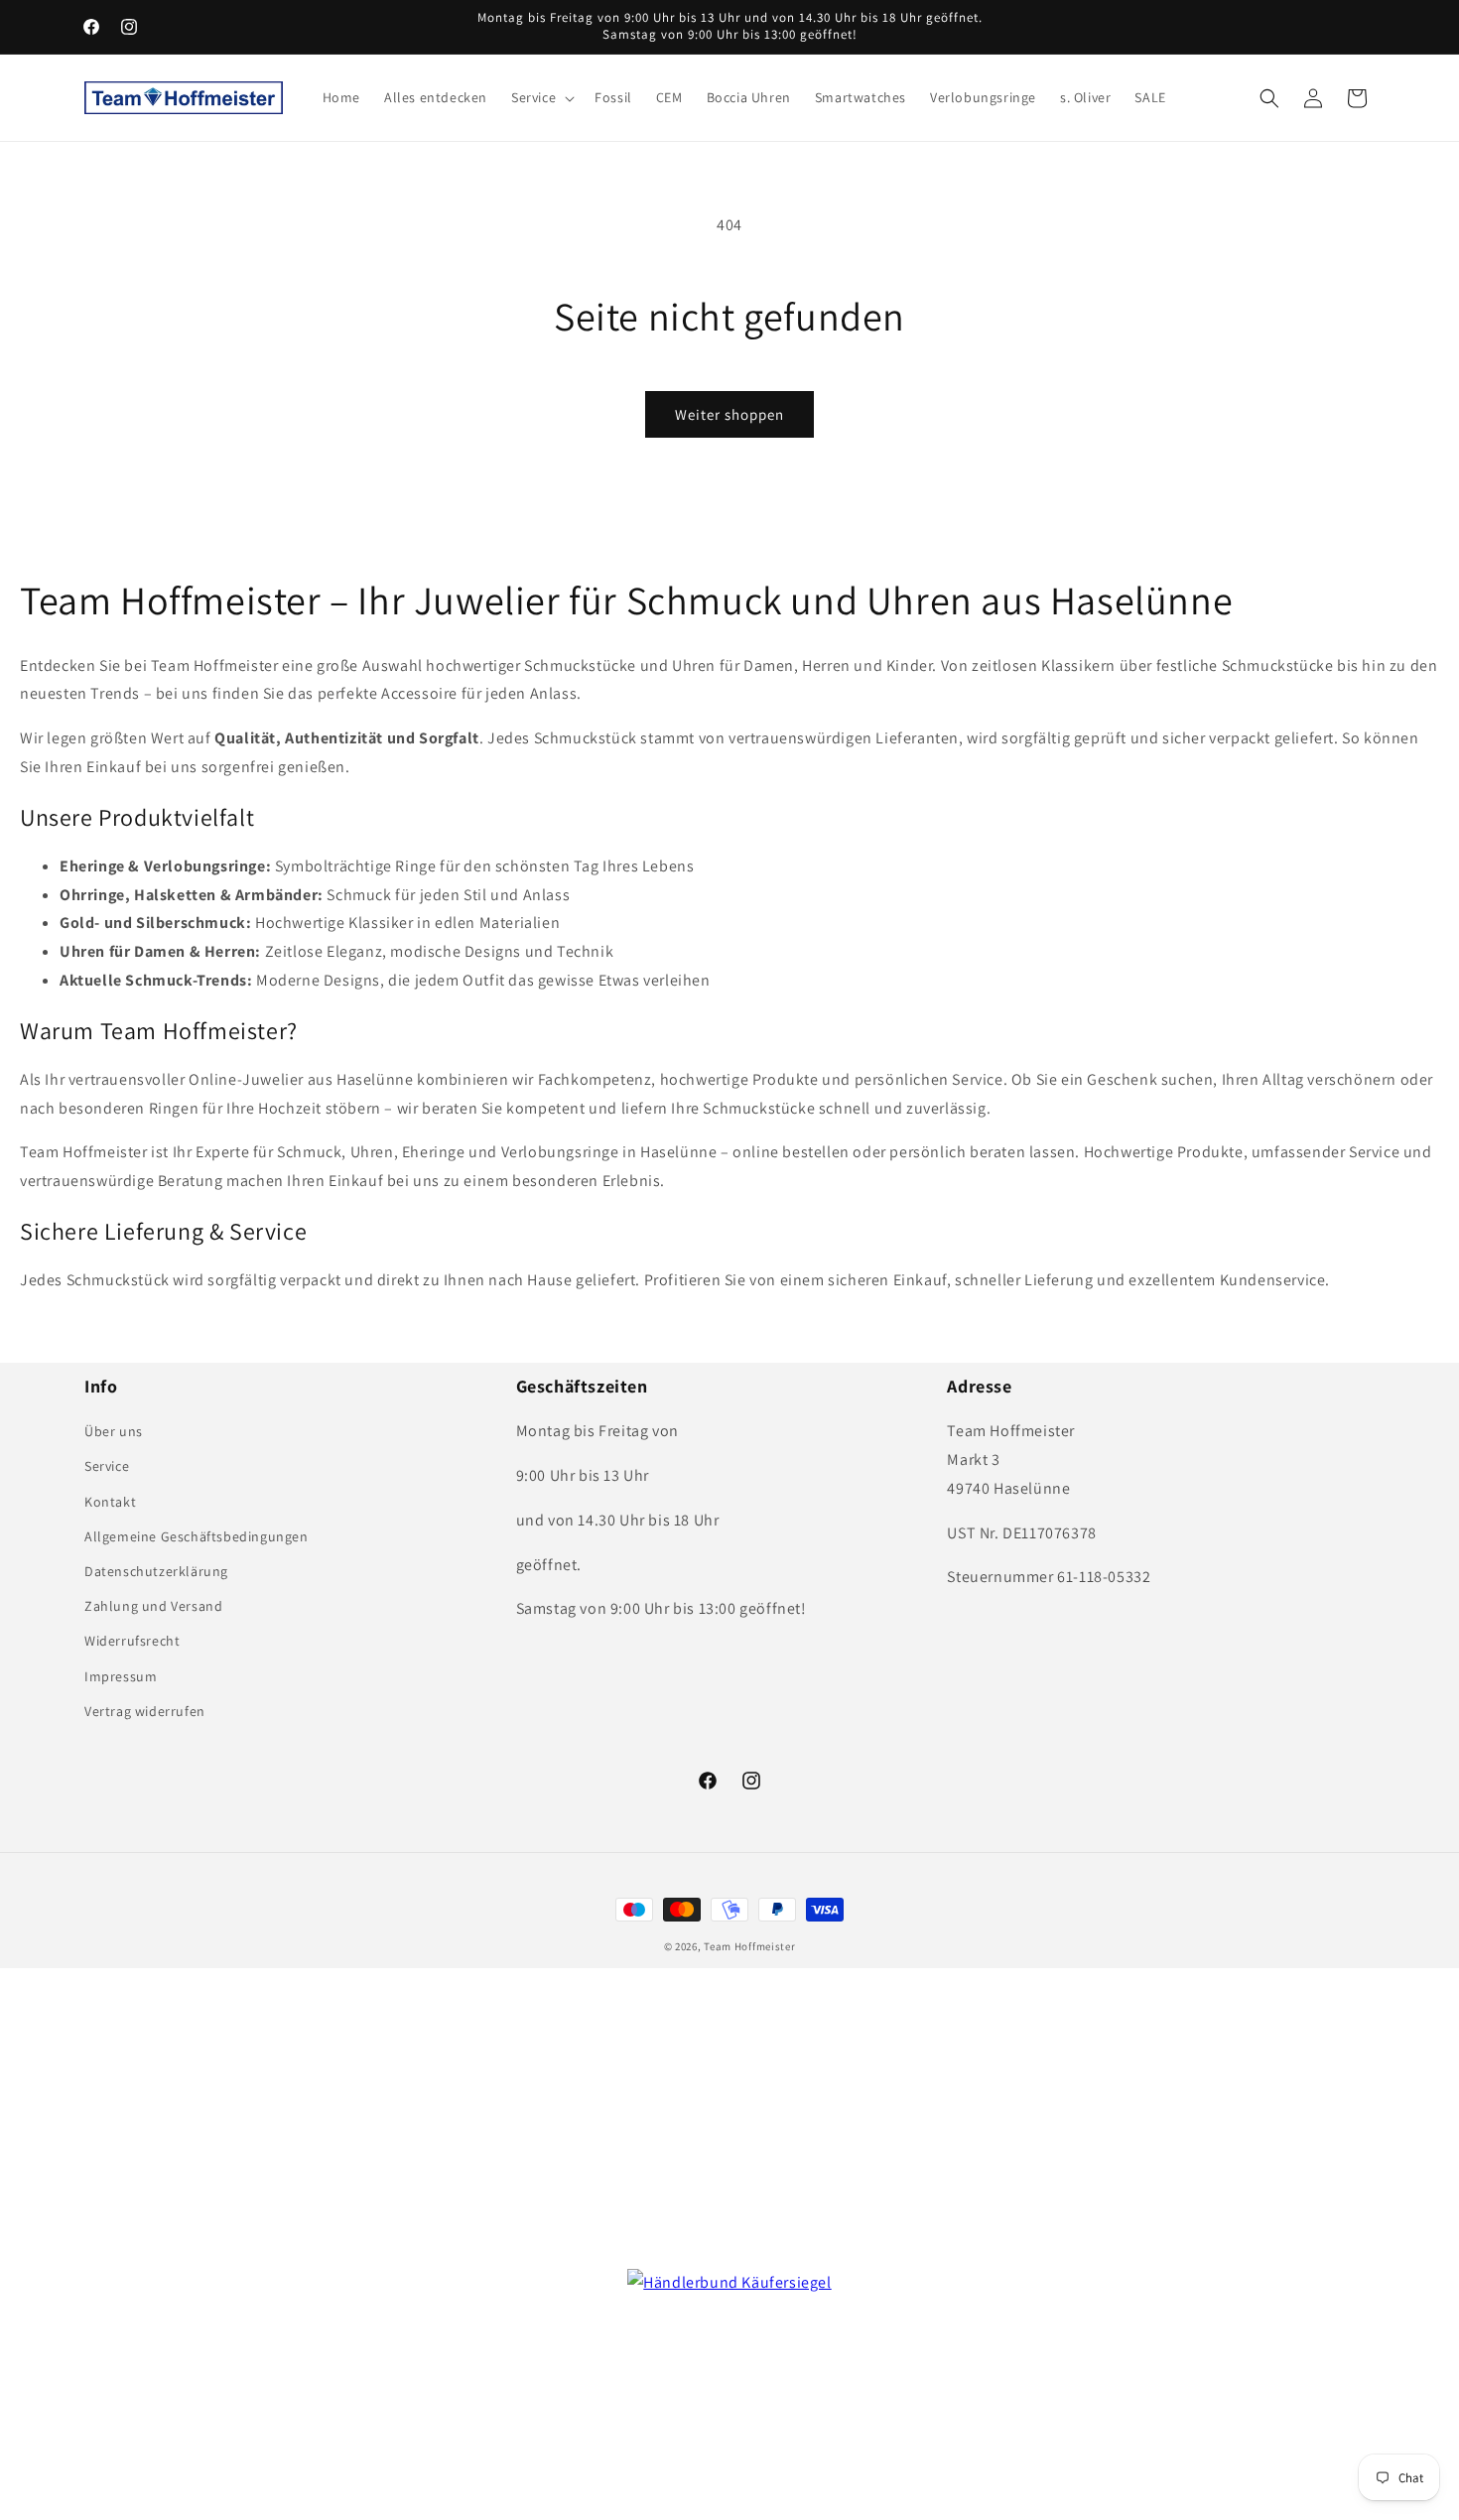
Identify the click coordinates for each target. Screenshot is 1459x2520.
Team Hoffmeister (749, 1946)
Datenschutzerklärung (156, 1571)
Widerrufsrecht (132, 1641)
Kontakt (110, 1502)
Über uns (114, 1431)
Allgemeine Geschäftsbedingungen (197, 1536)
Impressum (121, 1676)
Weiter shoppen (729, 414)
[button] (541, 97)
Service (107, 1466)
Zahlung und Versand (153, 1606)
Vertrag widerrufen (145, 1711)
